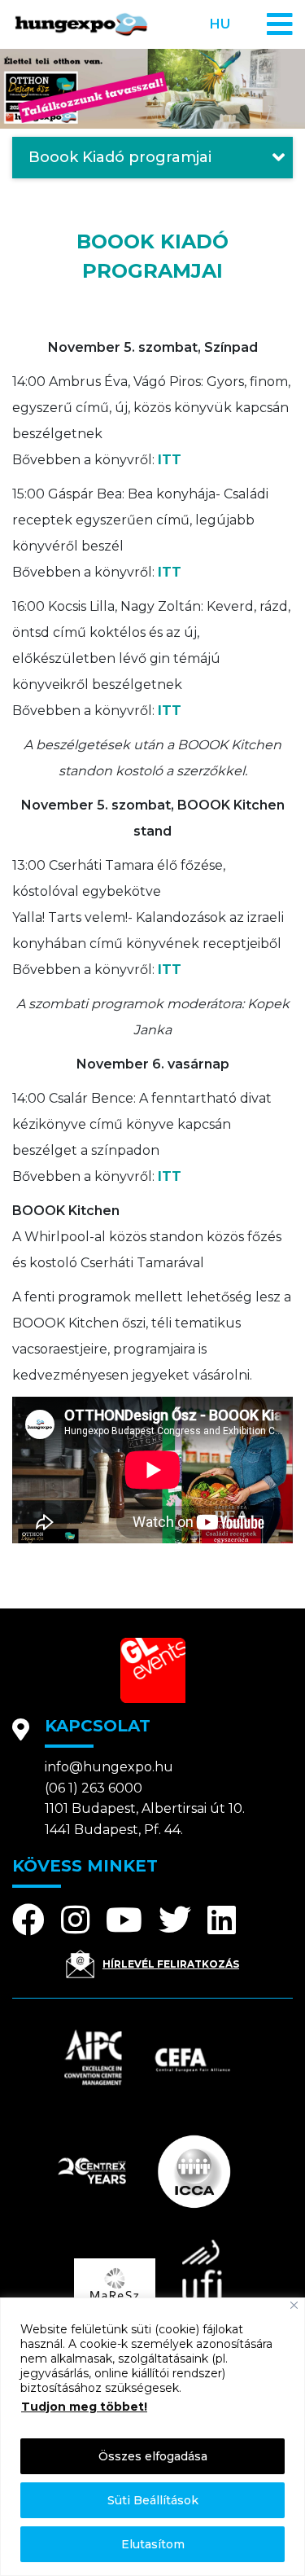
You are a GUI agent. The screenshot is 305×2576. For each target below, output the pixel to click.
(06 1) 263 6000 (94, 1788)
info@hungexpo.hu (109, 1767)
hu (220, 24)
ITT (170, 460)
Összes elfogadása (153, 2456)
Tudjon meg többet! (84, 2407)
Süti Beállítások (153, 2500)
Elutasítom (153, 2544)
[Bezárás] (294, 2305)
